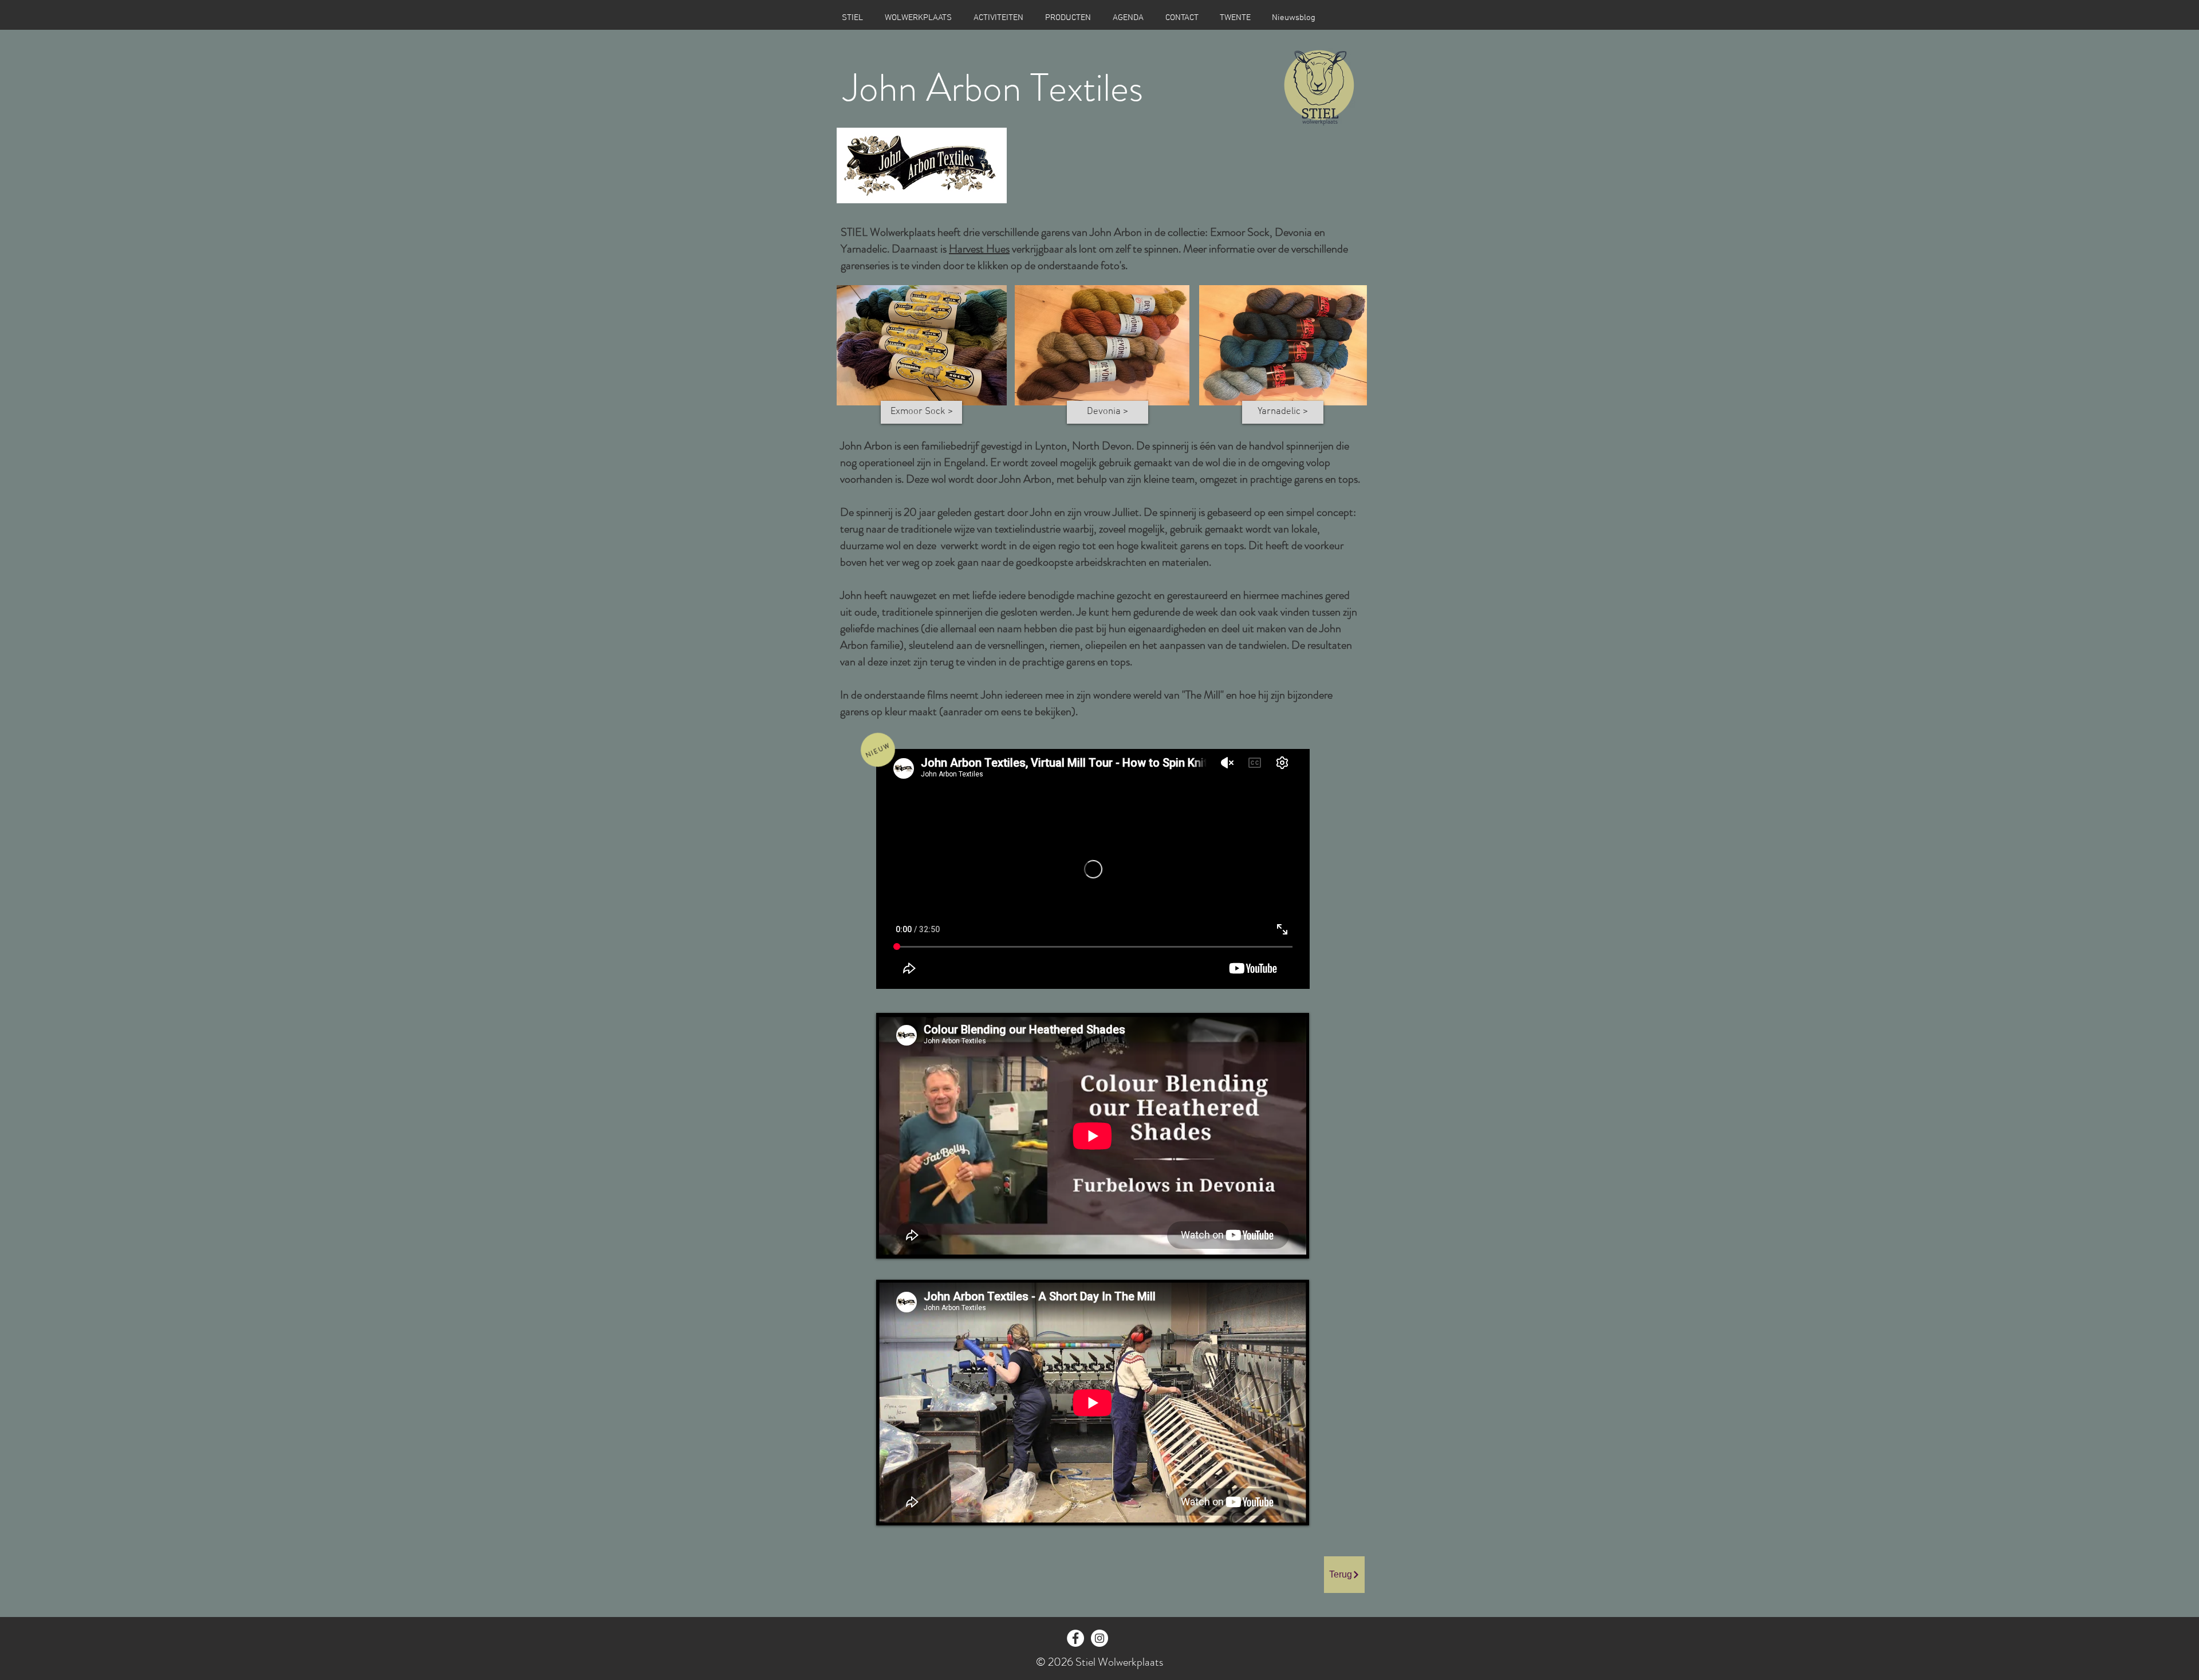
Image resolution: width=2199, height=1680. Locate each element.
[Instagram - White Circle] (1099, 1638)
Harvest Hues (979, 249)
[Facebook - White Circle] (1075, 1638)
